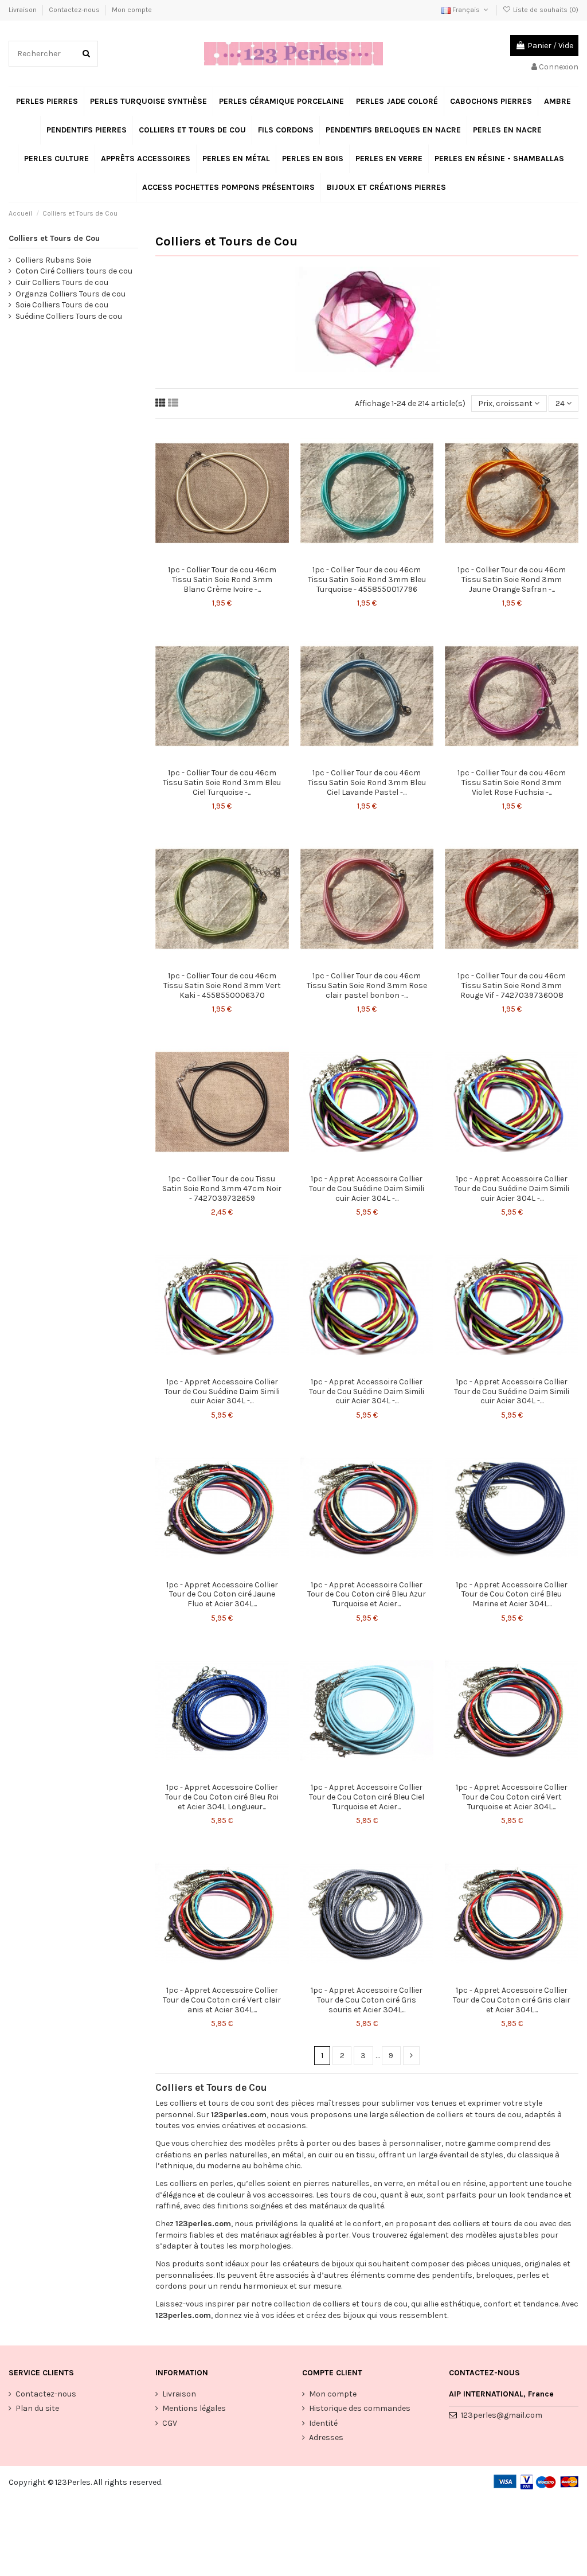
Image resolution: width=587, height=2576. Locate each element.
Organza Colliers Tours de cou (71, 294)
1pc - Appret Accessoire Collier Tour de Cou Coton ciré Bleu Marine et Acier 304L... (512, 1595)
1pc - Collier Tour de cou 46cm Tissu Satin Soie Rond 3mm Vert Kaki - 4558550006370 (222, 985)
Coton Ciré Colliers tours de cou (74, 271)
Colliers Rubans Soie (53, 260)
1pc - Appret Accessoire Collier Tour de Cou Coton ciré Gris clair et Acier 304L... (512, 2000)
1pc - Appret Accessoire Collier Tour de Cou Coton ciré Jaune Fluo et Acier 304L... (222, 1595)
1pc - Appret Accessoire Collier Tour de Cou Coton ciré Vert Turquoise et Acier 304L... (512, 1797)
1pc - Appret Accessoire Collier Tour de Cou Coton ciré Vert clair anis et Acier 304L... (222, 2000)
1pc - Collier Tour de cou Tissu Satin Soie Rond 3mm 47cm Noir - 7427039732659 (222, 1189)
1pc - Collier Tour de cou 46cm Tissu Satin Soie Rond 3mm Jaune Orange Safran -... (512, 579)
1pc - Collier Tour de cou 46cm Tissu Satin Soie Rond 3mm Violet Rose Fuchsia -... (512, 782)
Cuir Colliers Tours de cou (62, 282)
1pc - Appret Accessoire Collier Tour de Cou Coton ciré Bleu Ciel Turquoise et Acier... (367, 1797)
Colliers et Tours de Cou (54, 238)
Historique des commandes (360, 2408)
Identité (323, 2423)
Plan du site (37, 2408)
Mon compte (132, 10)
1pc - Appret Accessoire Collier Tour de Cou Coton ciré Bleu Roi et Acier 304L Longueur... (222, 1797)
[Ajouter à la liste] (214, 556)
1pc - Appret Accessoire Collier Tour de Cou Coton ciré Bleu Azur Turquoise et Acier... (367, 1595)
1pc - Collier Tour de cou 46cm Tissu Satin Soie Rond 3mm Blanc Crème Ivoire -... (222, 579)
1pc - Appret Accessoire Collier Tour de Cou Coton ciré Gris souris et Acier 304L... (367, 2000)
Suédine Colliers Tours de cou (69, 316)
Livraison (24, 10)
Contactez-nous (75, 10)
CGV (170, 2423)
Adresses (326, 2438)
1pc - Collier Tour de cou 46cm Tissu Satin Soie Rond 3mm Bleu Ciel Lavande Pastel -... (367, 782)
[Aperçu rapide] (230, 556)
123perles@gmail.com (502, 2415)
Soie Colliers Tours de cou (62, 305)
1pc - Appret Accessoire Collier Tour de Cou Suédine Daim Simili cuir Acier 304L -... (367, 1189)
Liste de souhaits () (545, 10)
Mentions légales (194, 2408)
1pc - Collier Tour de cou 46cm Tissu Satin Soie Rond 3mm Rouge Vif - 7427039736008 (512, 985)
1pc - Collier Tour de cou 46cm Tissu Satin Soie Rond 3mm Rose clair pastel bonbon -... (367, 985)
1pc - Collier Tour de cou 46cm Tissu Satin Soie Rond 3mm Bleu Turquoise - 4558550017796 (367, 579)
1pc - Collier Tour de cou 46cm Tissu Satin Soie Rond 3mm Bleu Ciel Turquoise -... (222, 782)
